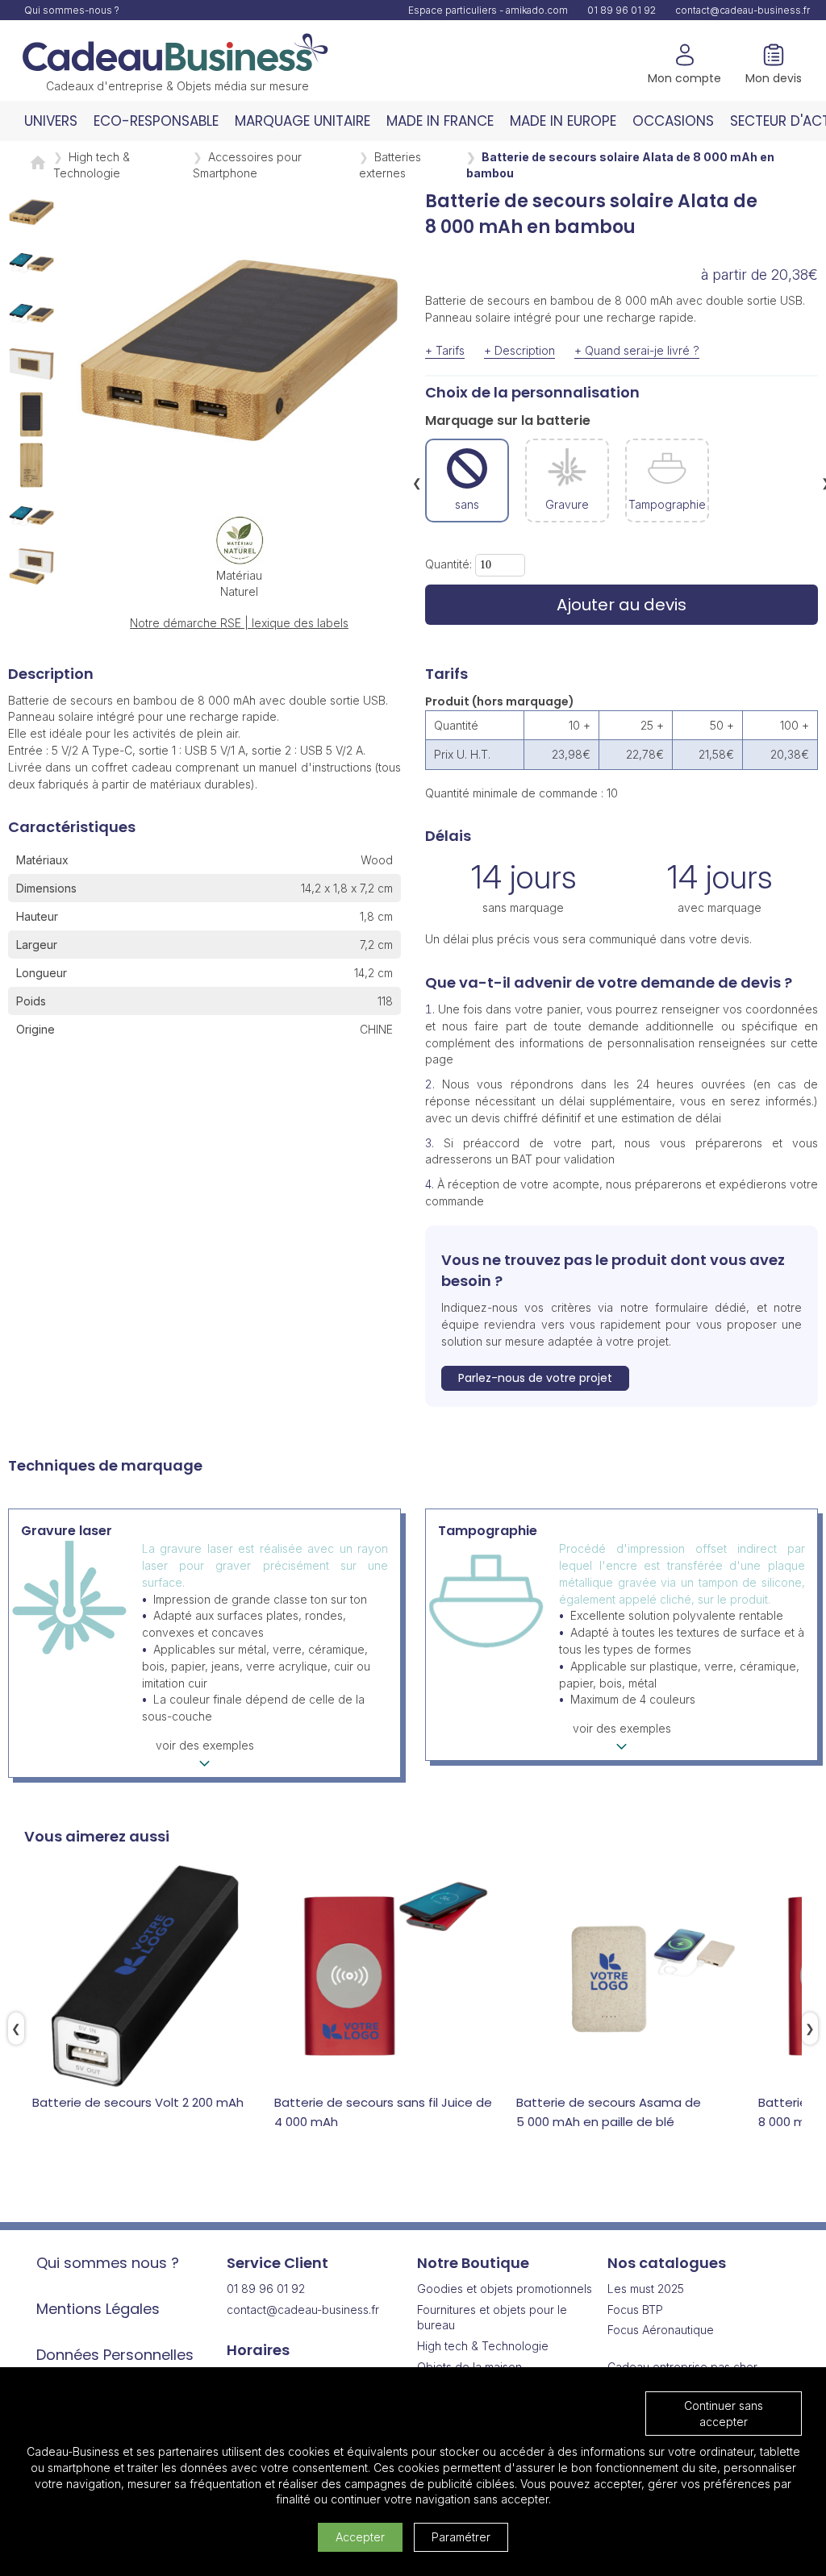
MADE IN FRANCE (440, 121)
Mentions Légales (98, 2309)
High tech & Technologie (483, 2346)
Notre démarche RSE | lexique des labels (239, 623)
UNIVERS (51, 121)
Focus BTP (635, 2310)
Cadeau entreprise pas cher (682, 2367)
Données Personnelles (115, 2355)
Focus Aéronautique (661, 2330)
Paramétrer (461, 2537)
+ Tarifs (445, 350)
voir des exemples (205, 1745)
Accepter (360, 2537)
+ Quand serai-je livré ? (637, 350)
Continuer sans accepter (724, 2414)
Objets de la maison (469, 2367)
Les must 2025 (646, 2289)
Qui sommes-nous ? (72, 10)
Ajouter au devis (622, 605)
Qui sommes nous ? (108, 2263)
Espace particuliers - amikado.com (488, 10)
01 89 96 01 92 (622, 10)
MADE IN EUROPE (563, 121)
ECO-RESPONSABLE (156, 121)
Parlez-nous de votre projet (535, 1378)
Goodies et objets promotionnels (505, 2289)
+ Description (519, 350)
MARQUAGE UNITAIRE (302, 121)
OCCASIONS (673, 121)
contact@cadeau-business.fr (743, 10)
